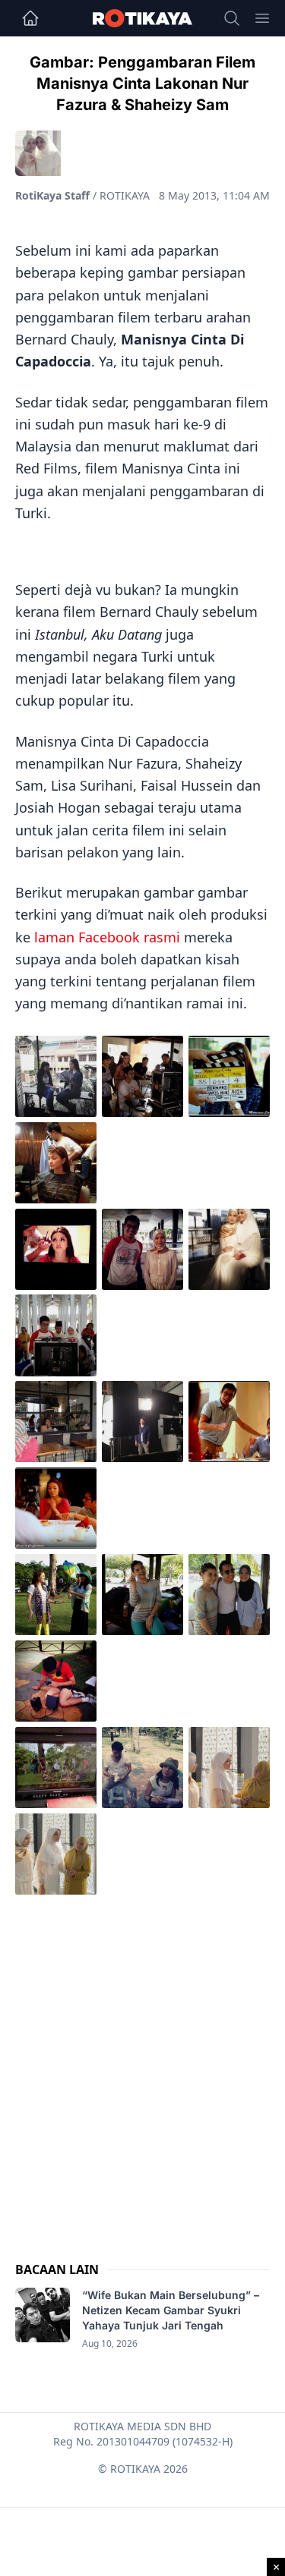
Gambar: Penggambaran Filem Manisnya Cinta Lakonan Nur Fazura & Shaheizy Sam (142, 83)
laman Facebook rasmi (107, 937)
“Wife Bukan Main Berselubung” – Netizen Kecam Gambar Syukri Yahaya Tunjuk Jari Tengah (171, 2310)
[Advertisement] (142, 2063)
